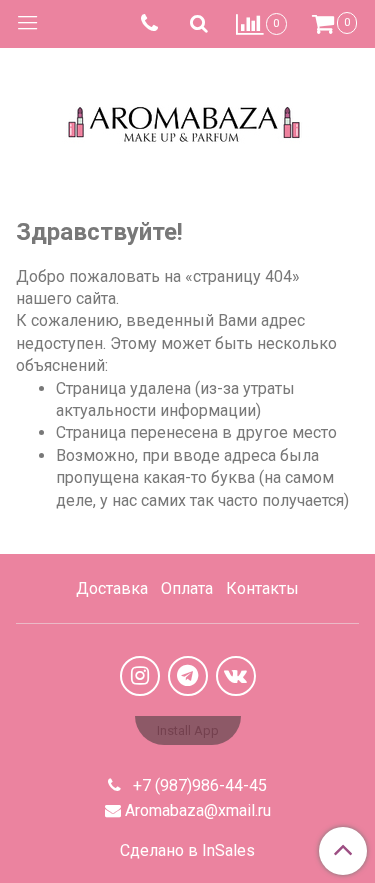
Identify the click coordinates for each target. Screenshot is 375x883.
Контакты (262, 588)
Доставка (112, 588)
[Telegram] (188, 676)
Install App (188, 730)
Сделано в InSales (187, 851)
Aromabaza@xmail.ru (198, 810)
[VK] (236, 676)
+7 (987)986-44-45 (198, 785)
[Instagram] (140, 676)
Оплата (187, 588)
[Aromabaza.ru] (187, 119)
